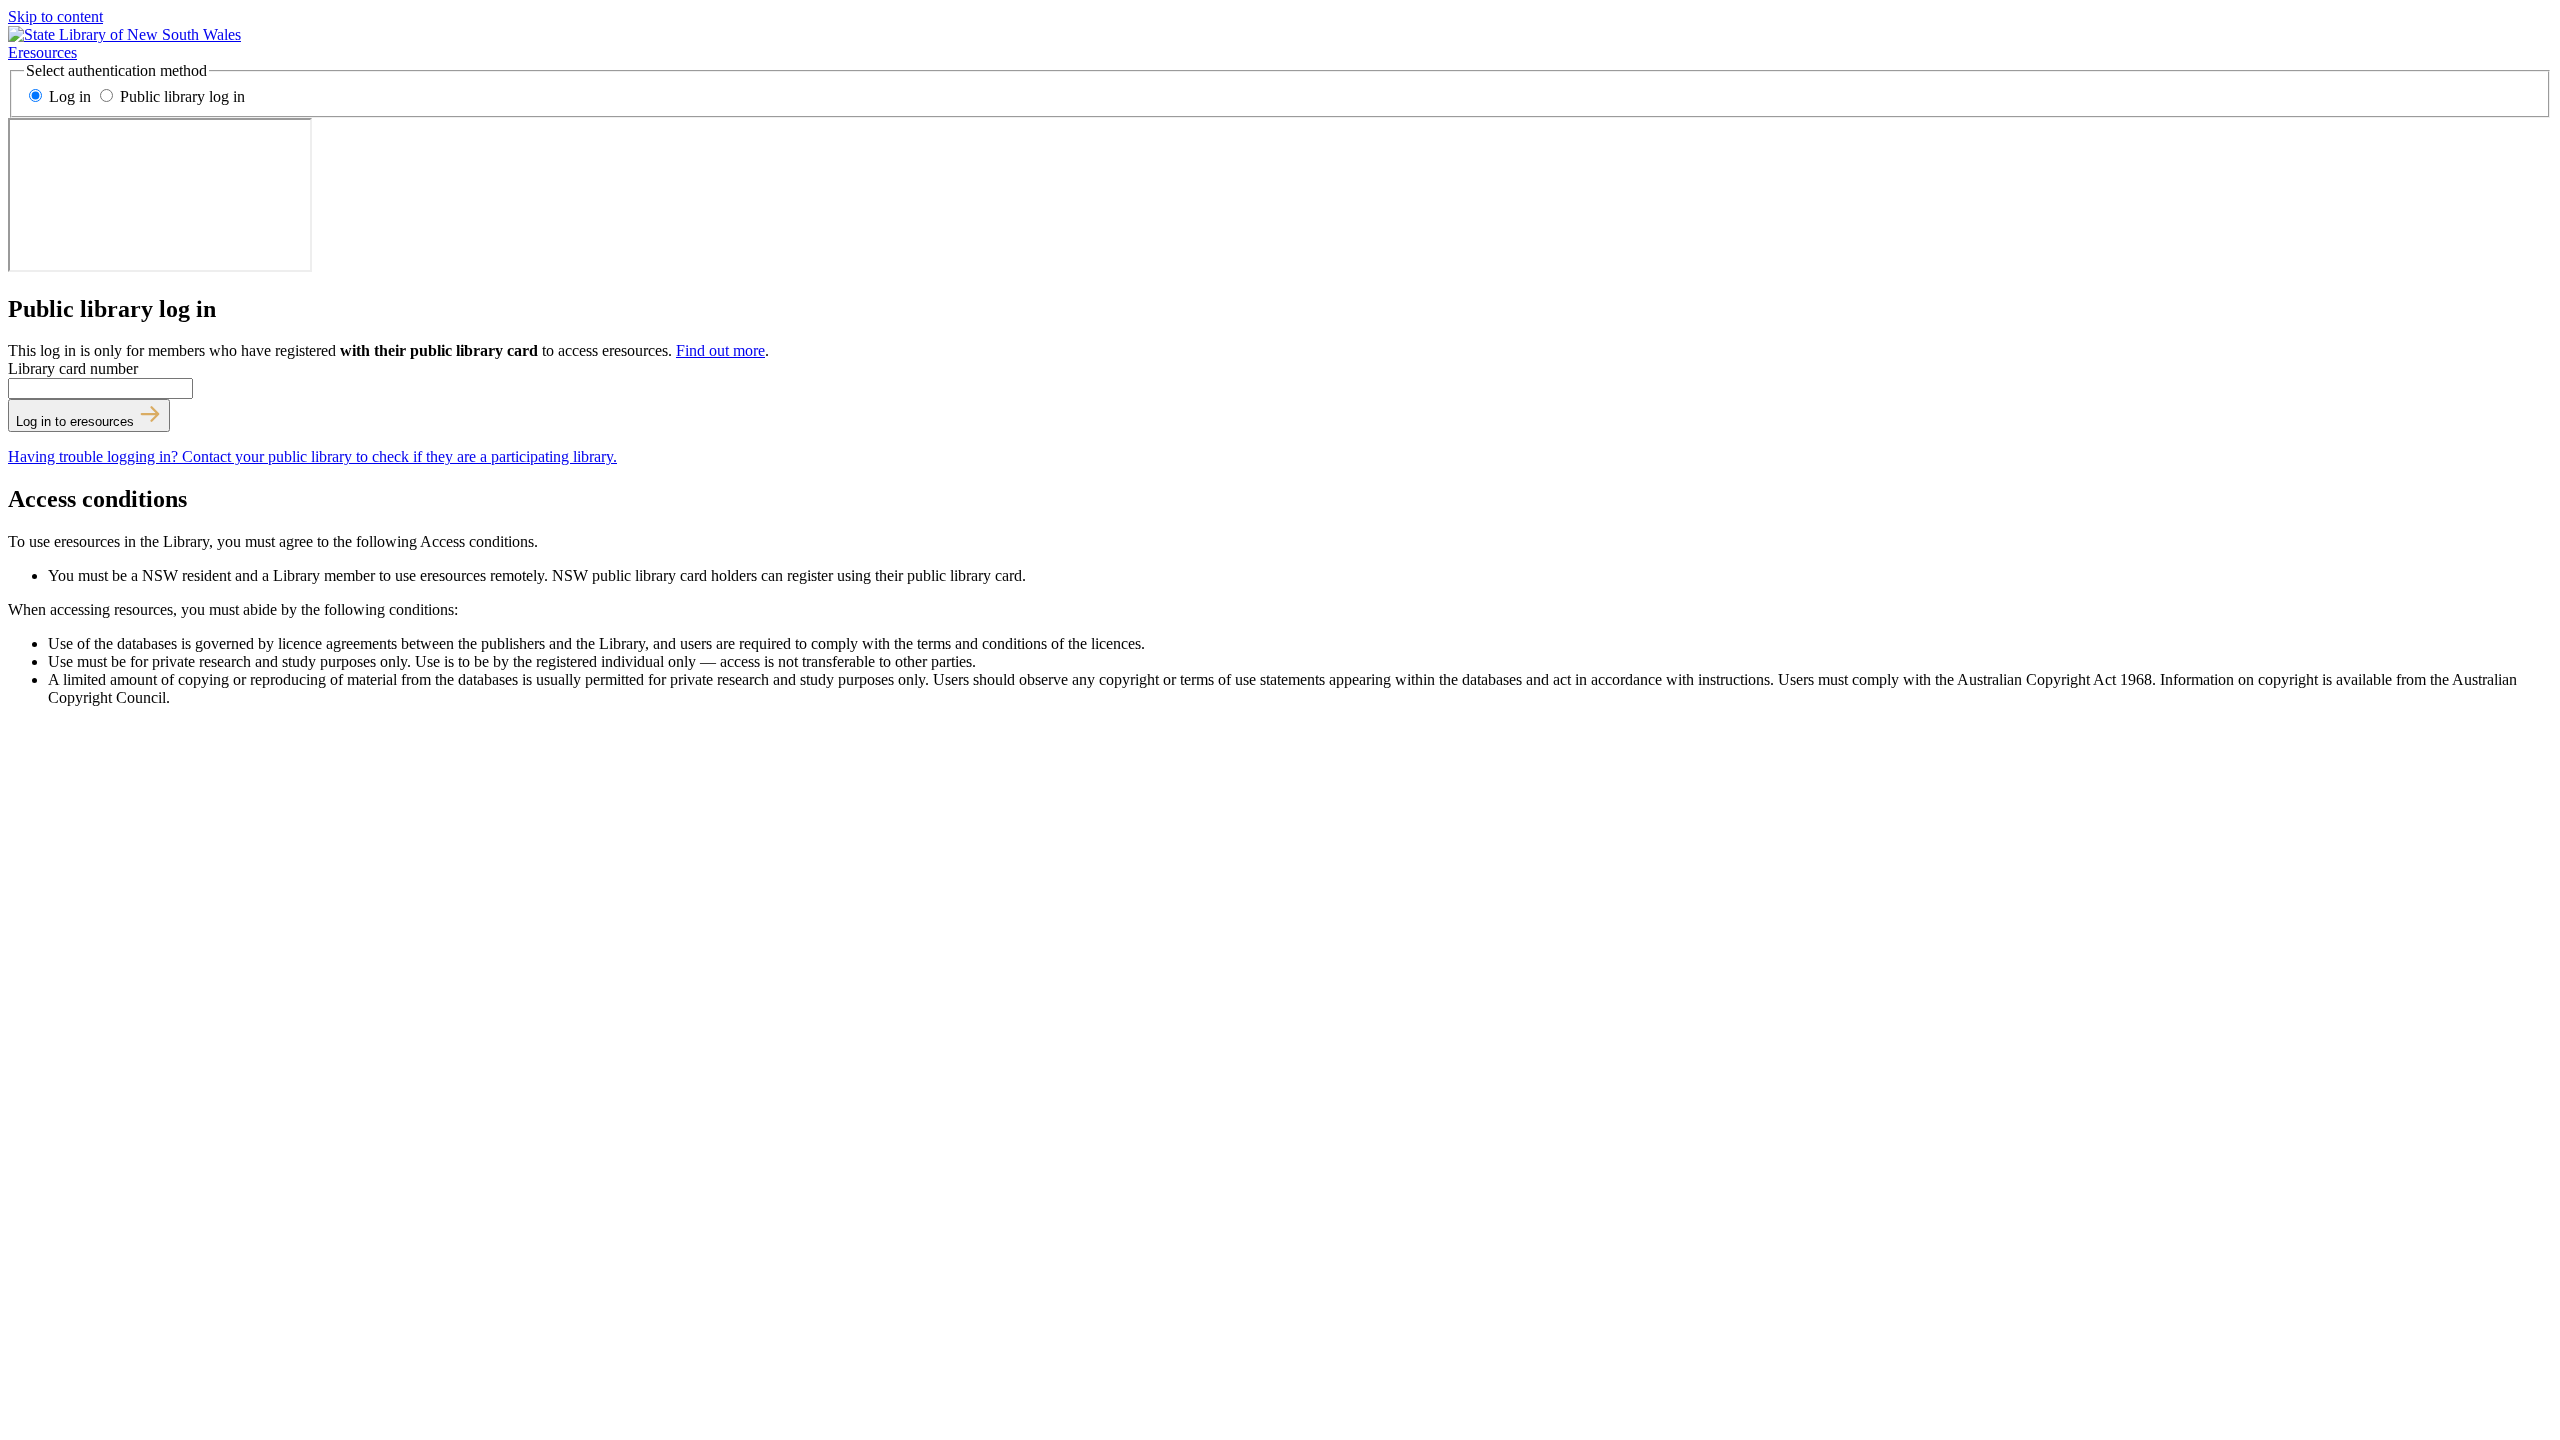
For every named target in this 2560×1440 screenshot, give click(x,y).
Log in (70, 96)
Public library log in (180, 96)
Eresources (42, 52)
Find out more (720, 350)
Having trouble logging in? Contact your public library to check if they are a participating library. (312, 456)
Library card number (73, 368)
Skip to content (55, 16)
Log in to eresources (77, 421)
